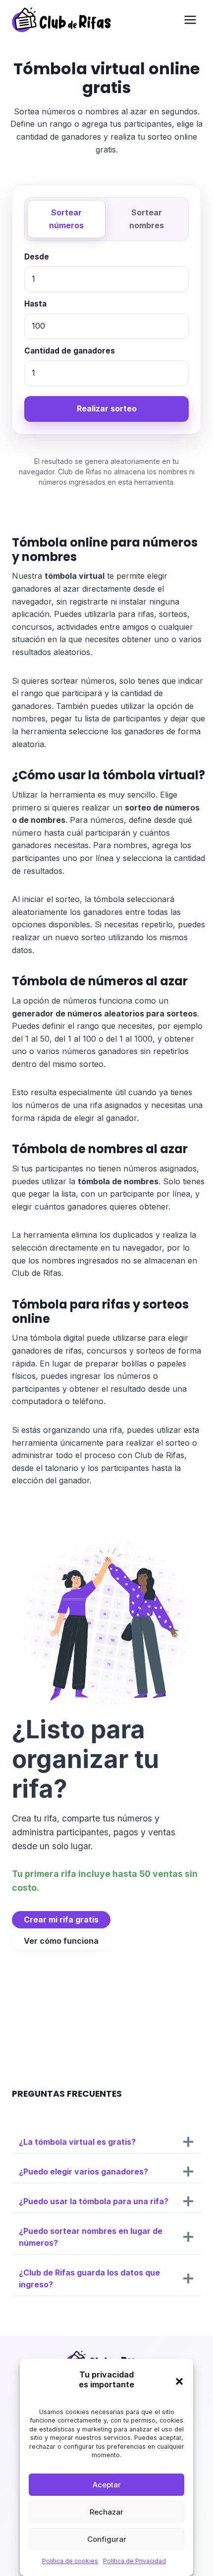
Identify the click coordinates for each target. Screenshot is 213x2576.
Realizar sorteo (107, 408)
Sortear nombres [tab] (147, 219)
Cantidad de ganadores (70, 351)
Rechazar (106, 2512)
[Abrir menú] (190, 20)
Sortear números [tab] (66, 219)
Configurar (107, 2539)
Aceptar (107, 2485)
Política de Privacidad (134, 2561)
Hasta (35, 304)
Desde (37, 257)
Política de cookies (70, 2561)
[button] (179, 2381)
